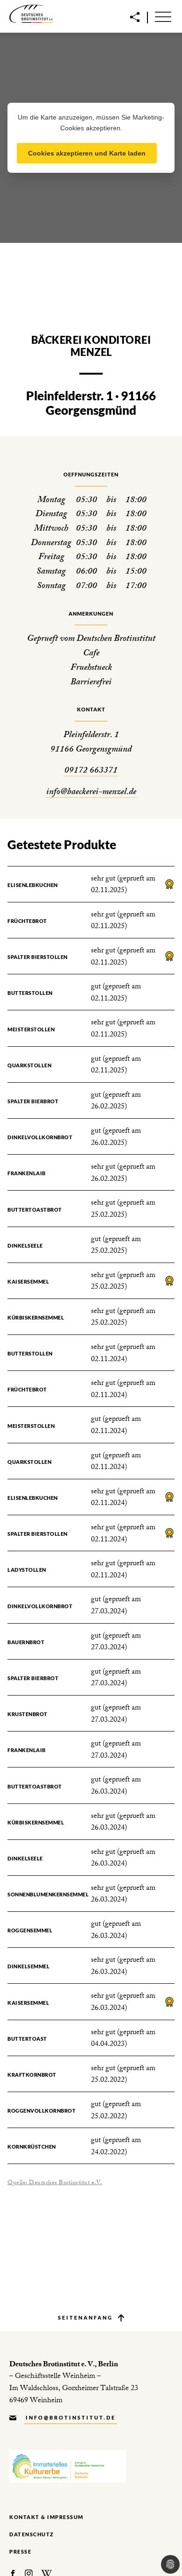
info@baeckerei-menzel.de (91, 793)
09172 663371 (91, 771)
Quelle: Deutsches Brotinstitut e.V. (55, 2183)
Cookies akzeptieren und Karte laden (87, 153)
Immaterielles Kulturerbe (68, 2466)
